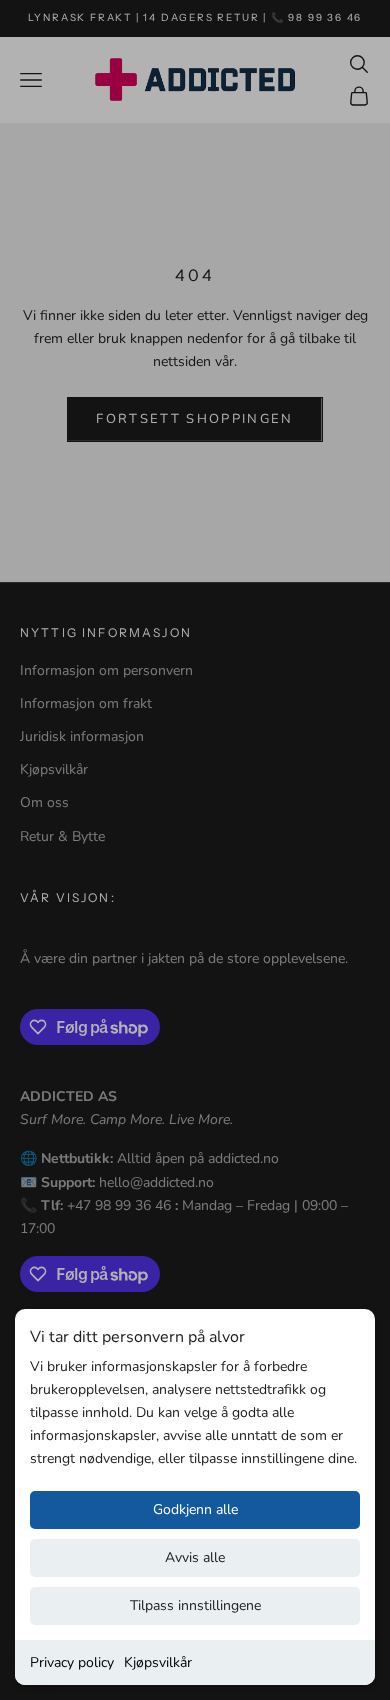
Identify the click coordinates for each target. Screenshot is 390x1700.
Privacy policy (72, 1662)
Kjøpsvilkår (158, 1662)
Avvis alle (195, 1557)
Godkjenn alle (195, 1509)
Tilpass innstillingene (195, 1605)
